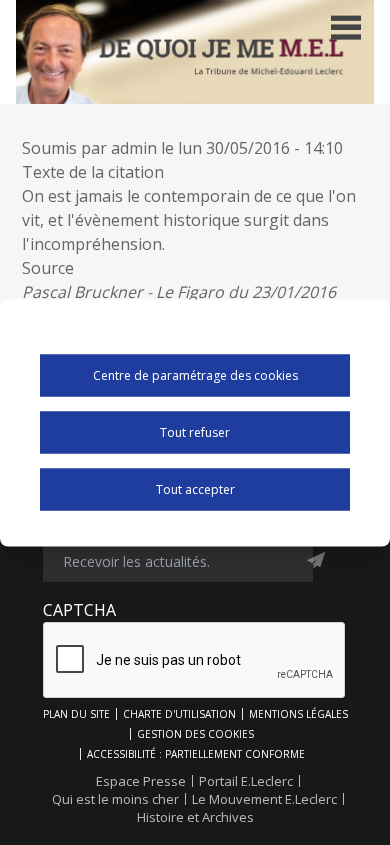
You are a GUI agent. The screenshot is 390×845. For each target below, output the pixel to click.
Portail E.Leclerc (246, 781)
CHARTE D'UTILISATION (179, 714)
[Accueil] (195, 52)
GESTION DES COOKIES (195, 734)
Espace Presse (141, 781)
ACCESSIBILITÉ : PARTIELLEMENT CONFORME (196, 754)
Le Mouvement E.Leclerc (264, 799)
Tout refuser (195, 432)
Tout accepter (195, 489)
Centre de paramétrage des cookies (195, 375)
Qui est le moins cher (115, 799)
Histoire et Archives (195, 817)
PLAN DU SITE (76, 714)
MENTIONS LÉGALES (298, 714)
